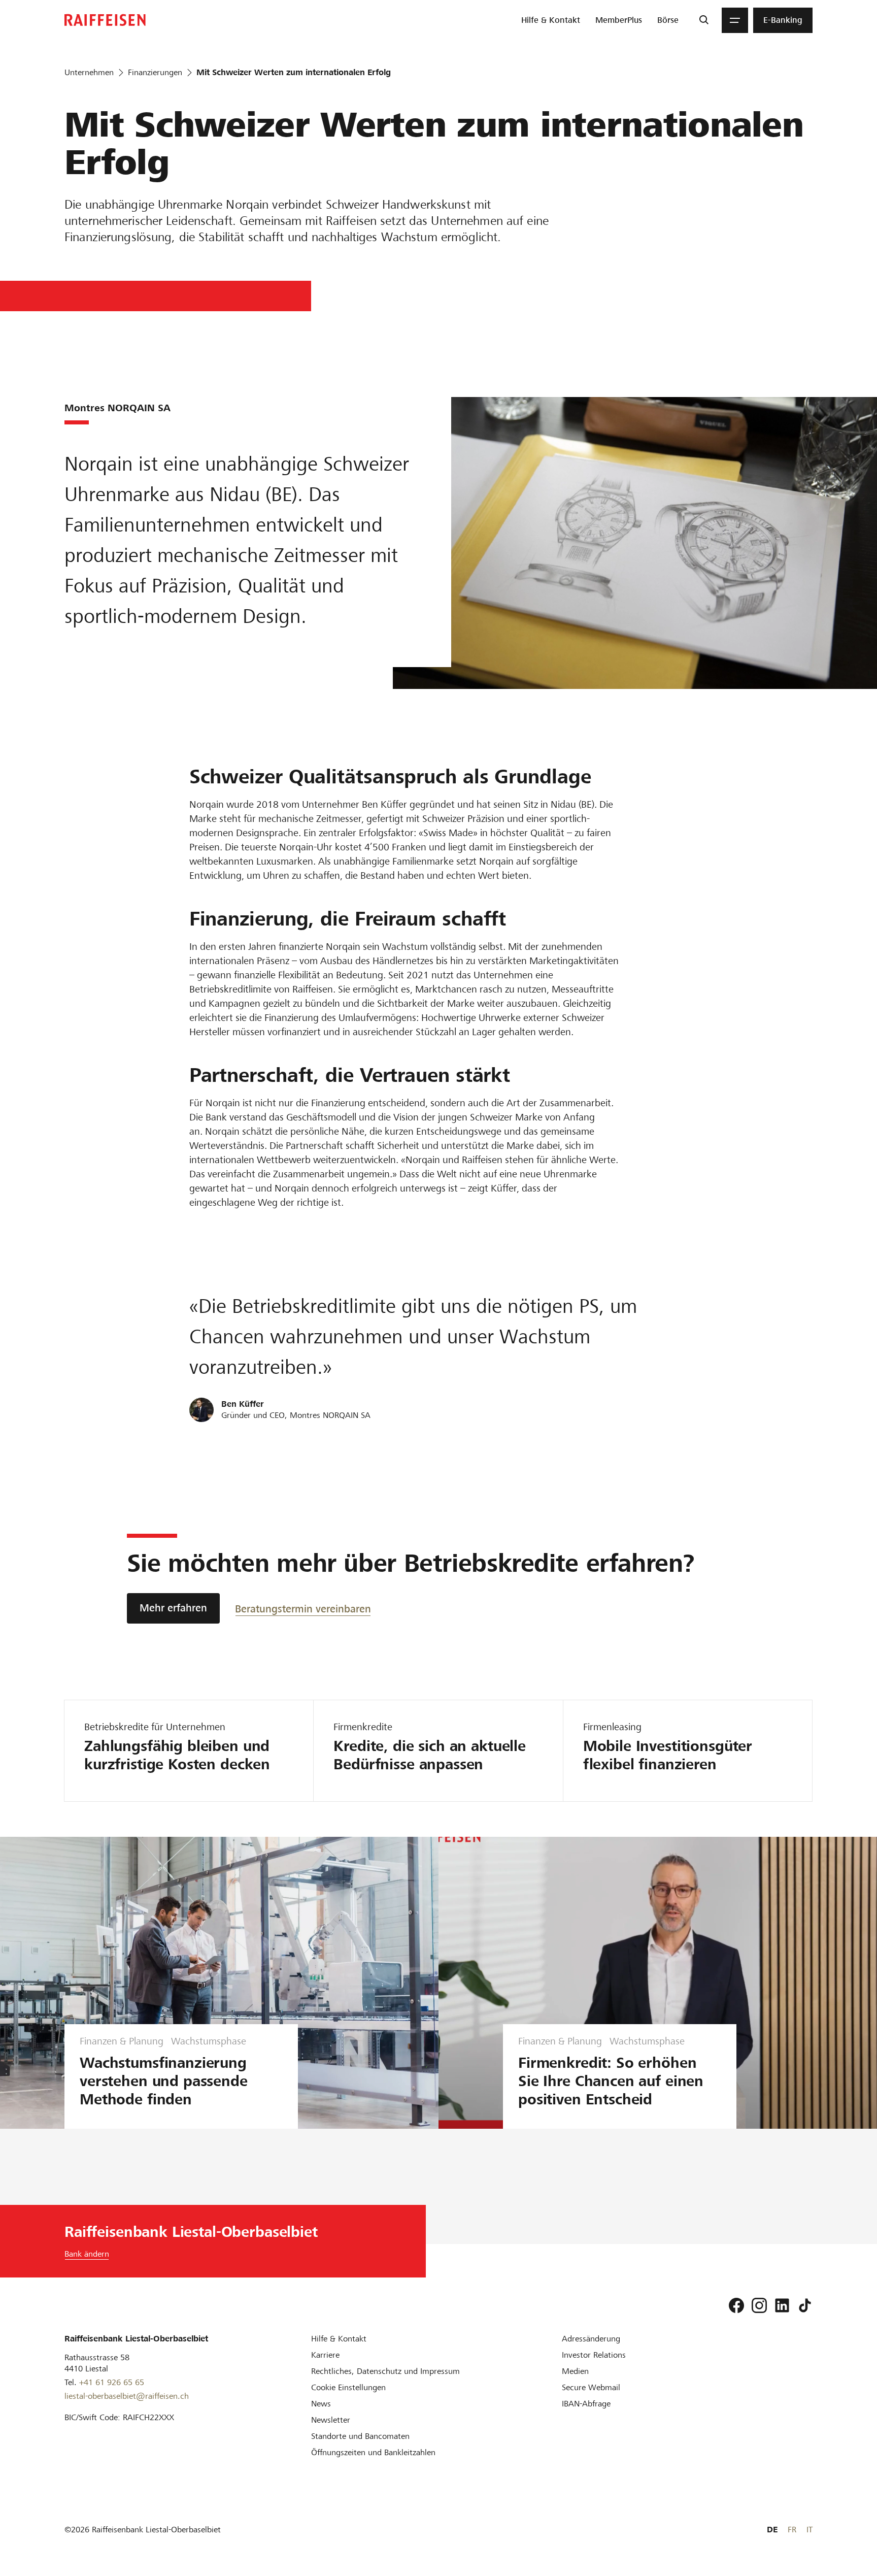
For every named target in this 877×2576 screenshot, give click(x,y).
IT (809, 2530)
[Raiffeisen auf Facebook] (736, 2305)
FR (792, 2530)
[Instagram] (759, 2305)
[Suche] (704, 20)
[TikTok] (805, 2305)
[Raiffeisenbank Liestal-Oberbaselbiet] (105, 20)
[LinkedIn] (782, 2305)
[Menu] (735, 20)
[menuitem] (551, 20)
